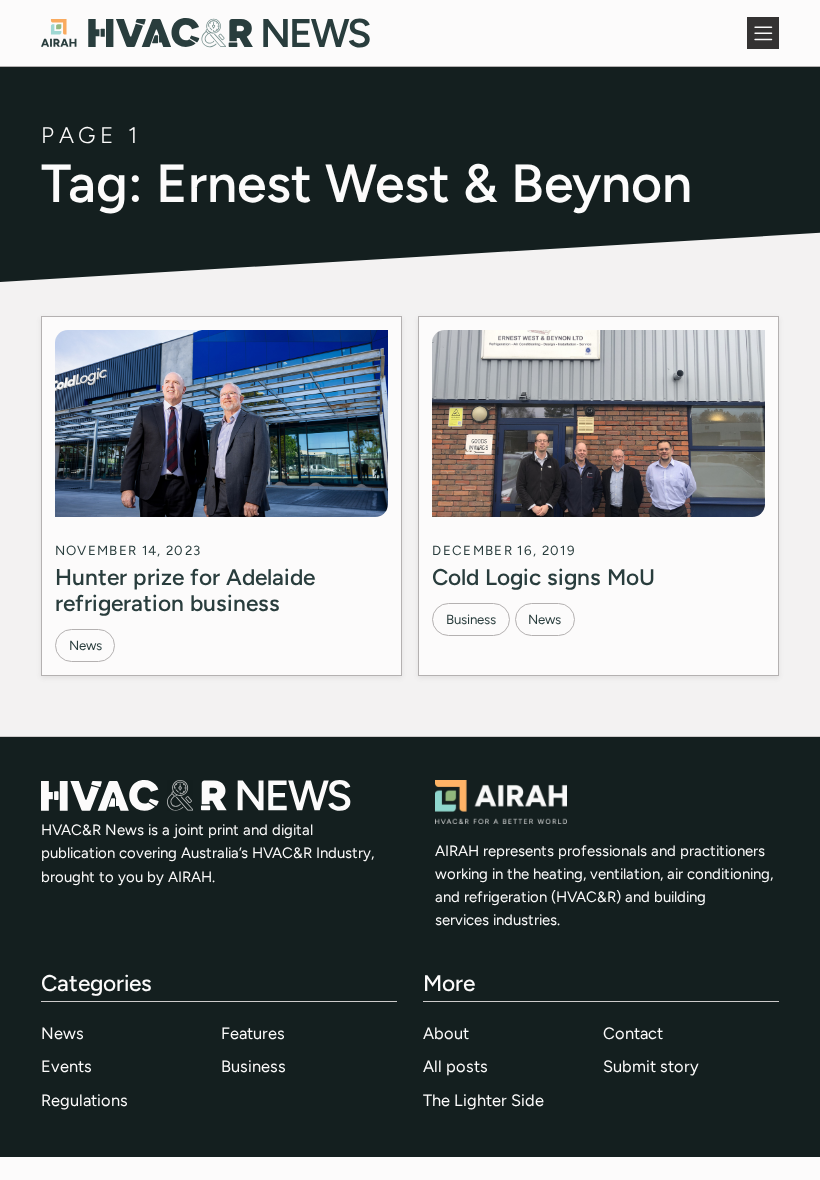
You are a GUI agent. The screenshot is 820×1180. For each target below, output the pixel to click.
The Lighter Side (483, 1100)
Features (253, 1033)
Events (66, 1066)
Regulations (84, 1100)
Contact (633, 1033)
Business (471, 619)
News (85, 645)
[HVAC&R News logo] (205, 33)
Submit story (651, 1066)
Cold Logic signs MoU (543, 577)
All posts (455, 1066)
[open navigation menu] (763, 33)
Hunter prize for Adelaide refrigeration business (185, 590)
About (446, 1033)
